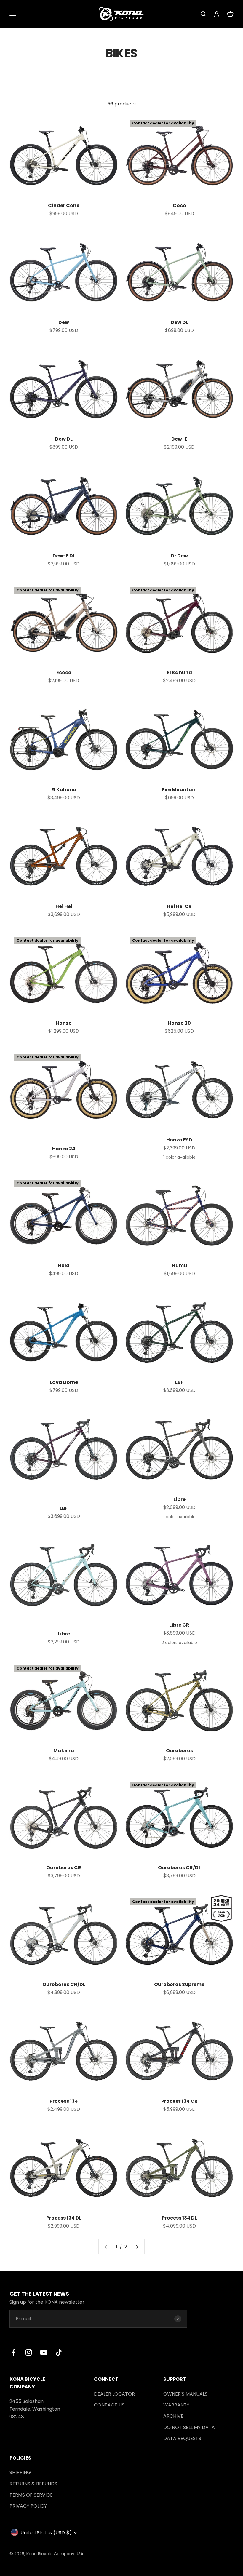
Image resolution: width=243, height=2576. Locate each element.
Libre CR (179, 1625)
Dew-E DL (64, 556)
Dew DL (179, 322)
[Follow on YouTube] (44, 2352)
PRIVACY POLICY (28, 2506)
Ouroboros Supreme (179, 1984)
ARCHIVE (173, 2416)
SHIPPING (20, 2472)
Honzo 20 (179, 1023)
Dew (64, 322)
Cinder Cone (64, 206)
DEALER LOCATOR (114, 2394)
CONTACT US (109, 2405)
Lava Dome (64, 1382)
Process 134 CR (179, 2101)
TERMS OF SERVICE (31, 2495)
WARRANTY (176, 2405)
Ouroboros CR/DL (179, 1868)
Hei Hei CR (179, 906)
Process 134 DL (64, 2218)
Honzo (64, 1023)
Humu (179, 1265)
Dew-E (179, 439)
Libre (179, 1499)
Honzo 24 (64, 1149)
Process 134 (64, 2101)
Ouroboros (179, 1751)
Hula (64, 1265)
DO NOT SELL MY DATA (189, 2427)
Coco (179, 206)
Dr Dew (179, 556)
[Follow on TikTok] (59, 2352)
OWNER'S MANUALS (185, 2394)
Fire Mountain (179, 790)
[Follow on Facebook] (13, 2352)
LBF (179, 1382)
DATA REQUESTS (182, 2438)
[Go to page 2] (137, 2247)
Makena (64, 1751)
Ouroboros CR (64, 1868)
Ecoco (64, 673)
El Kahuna (179, 673)
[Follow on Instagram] (29, 2352)
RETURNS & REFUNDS (33, 2484)
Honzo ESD (179, 1140)
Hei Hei (64, 906)
